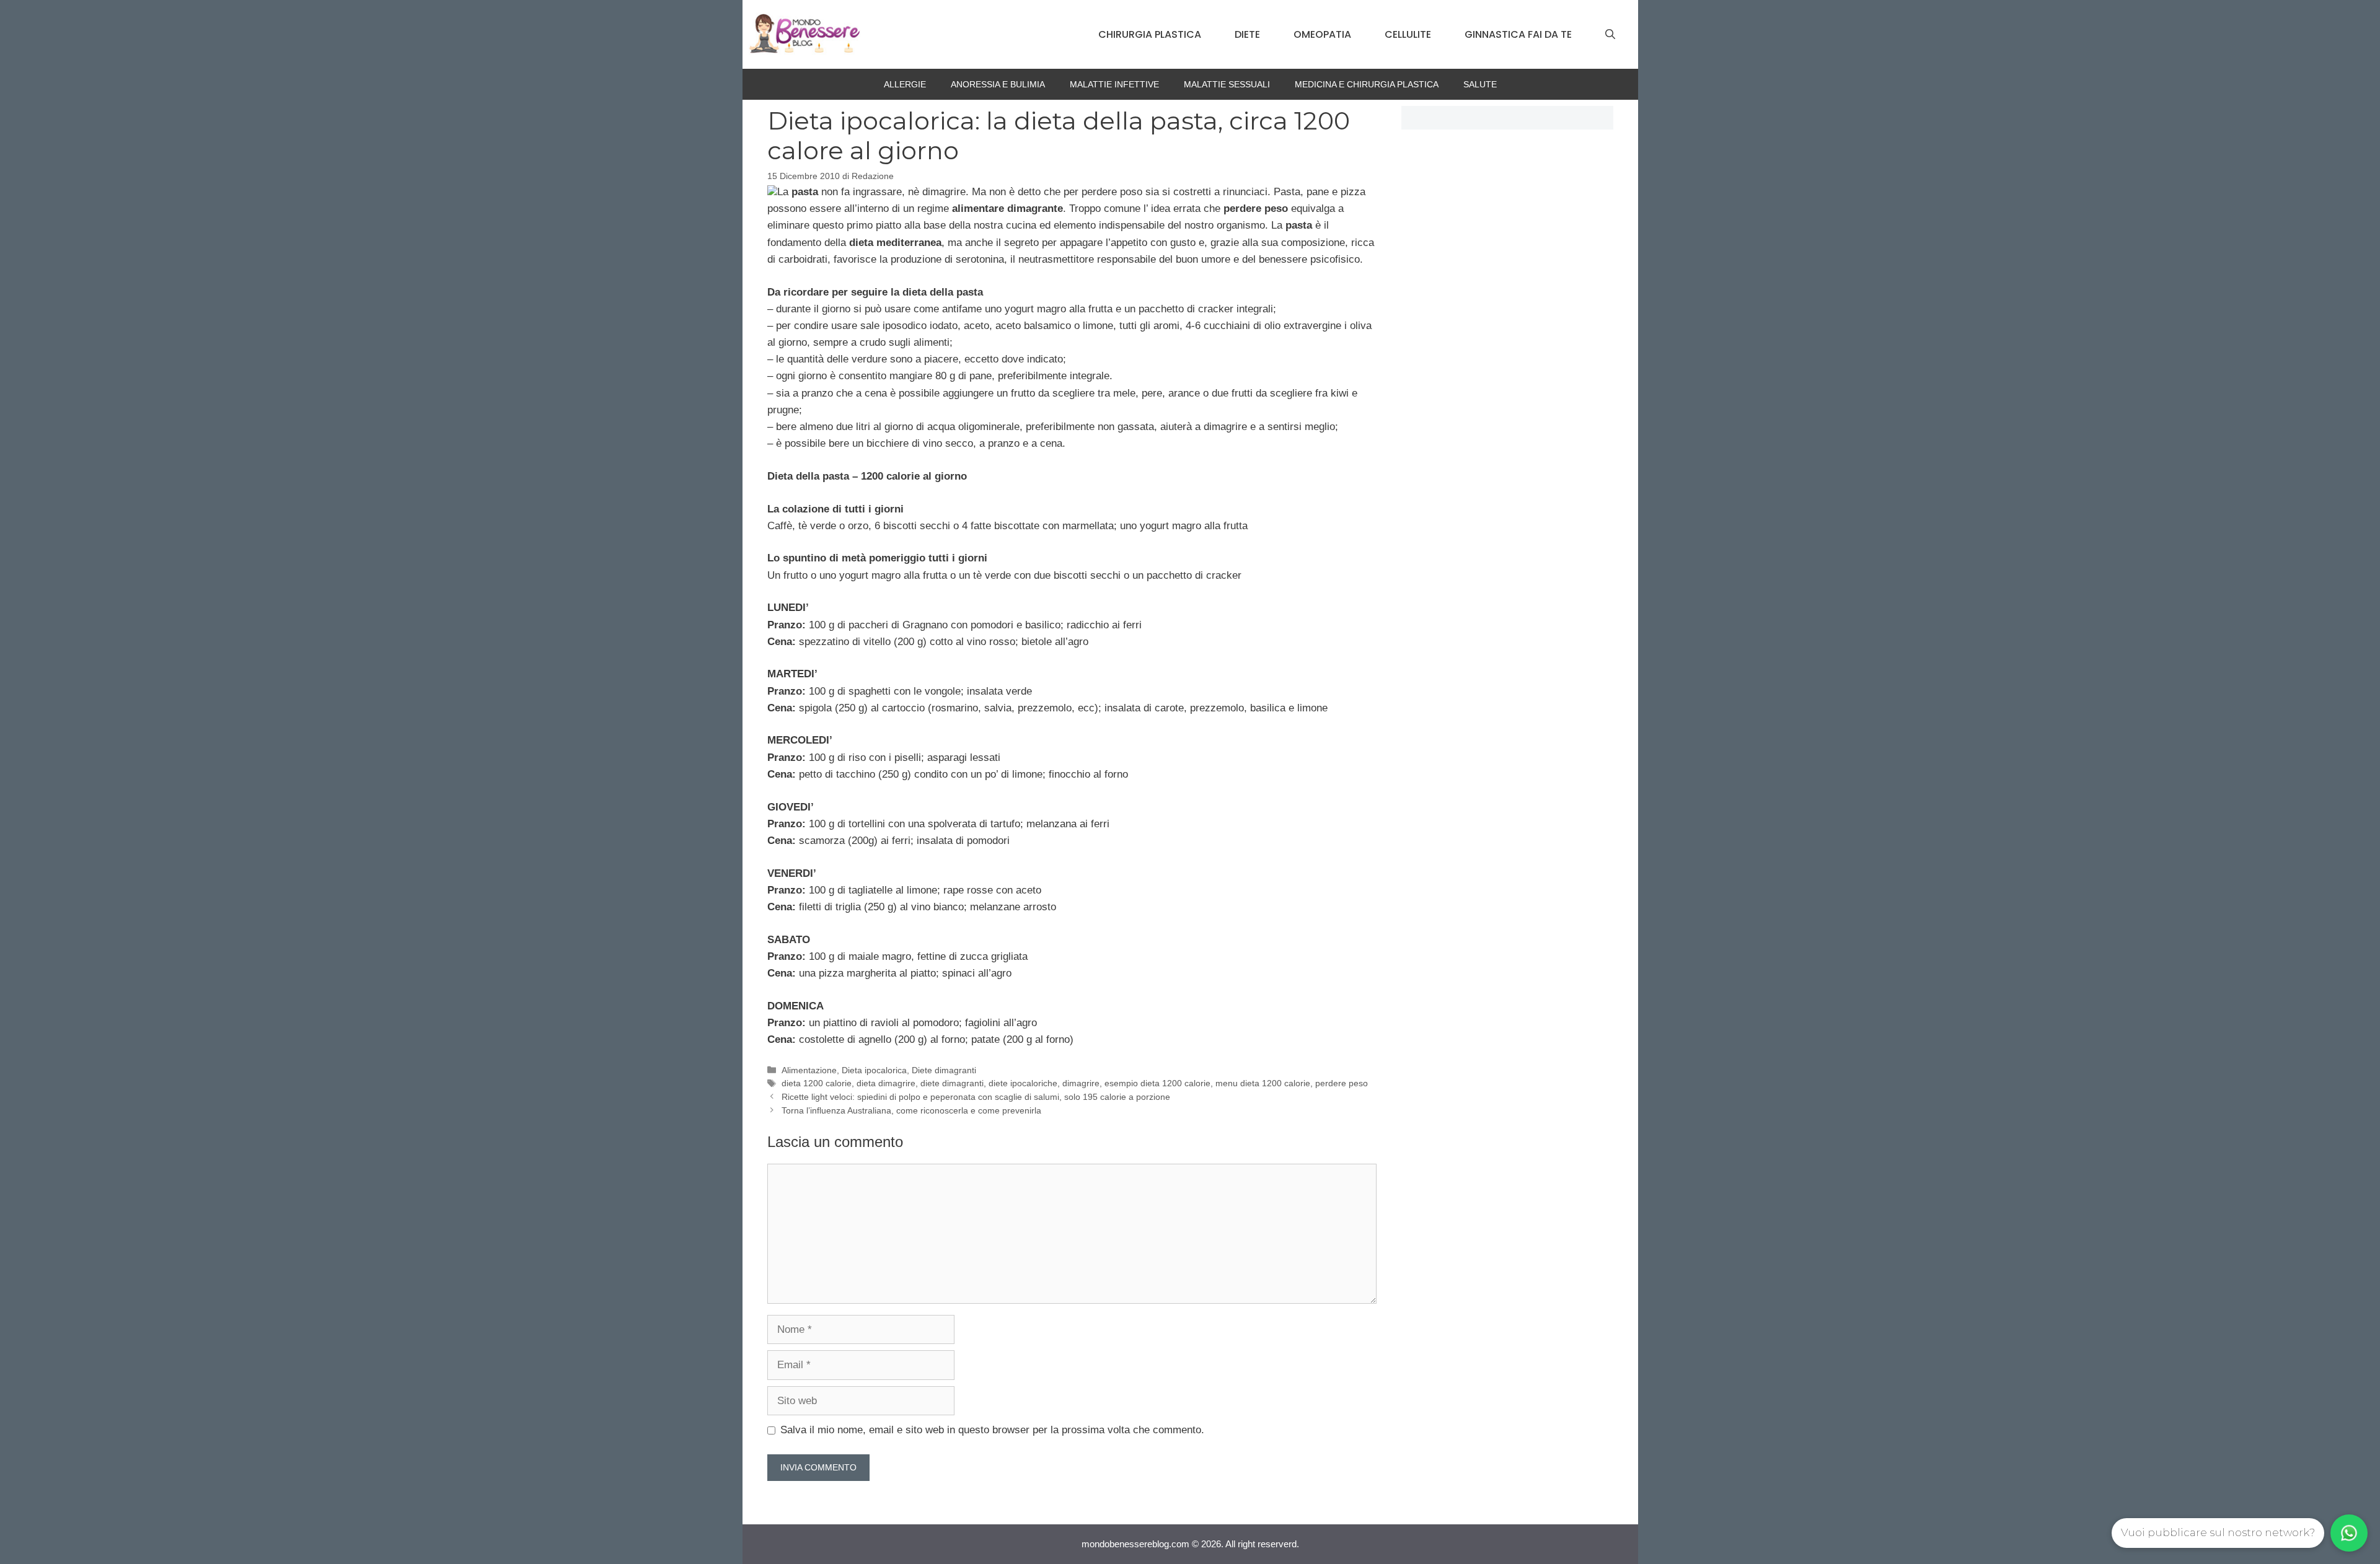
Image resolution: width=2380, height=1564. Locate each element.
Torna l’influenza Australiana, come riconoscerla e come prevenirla (911, 1110)
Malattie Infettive (1114, 84)
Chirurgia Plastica (1150, 34)
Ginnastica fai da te (1518, 34)
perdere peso (1342, 1083)
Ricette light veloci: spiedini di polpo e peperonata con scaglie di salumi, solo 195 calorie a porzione (976, 1097)
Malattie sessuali (1227, 84)
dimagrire (1081, 1083)
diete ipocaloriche (1023, 1083)
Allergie (905, 84)
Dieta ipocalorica (874, 1070)
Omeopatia (1322, 34)
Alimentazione (809, 1070)
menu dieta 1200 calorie (1263, 1083)
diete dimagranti (952, 1083)
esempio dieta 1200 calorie (1157, 1083)
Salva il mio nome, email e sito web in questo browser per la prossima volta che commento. (992, 1430)
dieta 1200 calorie (817, 1083)
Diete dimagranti (944, 1070)
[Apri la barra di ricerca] (1610, 35)
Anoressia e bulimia (998, 84)
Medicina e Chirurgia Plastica (1367, 84)
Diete (1247, 34)
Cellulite (1408, 34)
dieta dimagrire (886, 1083)
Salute (1480, 84)
